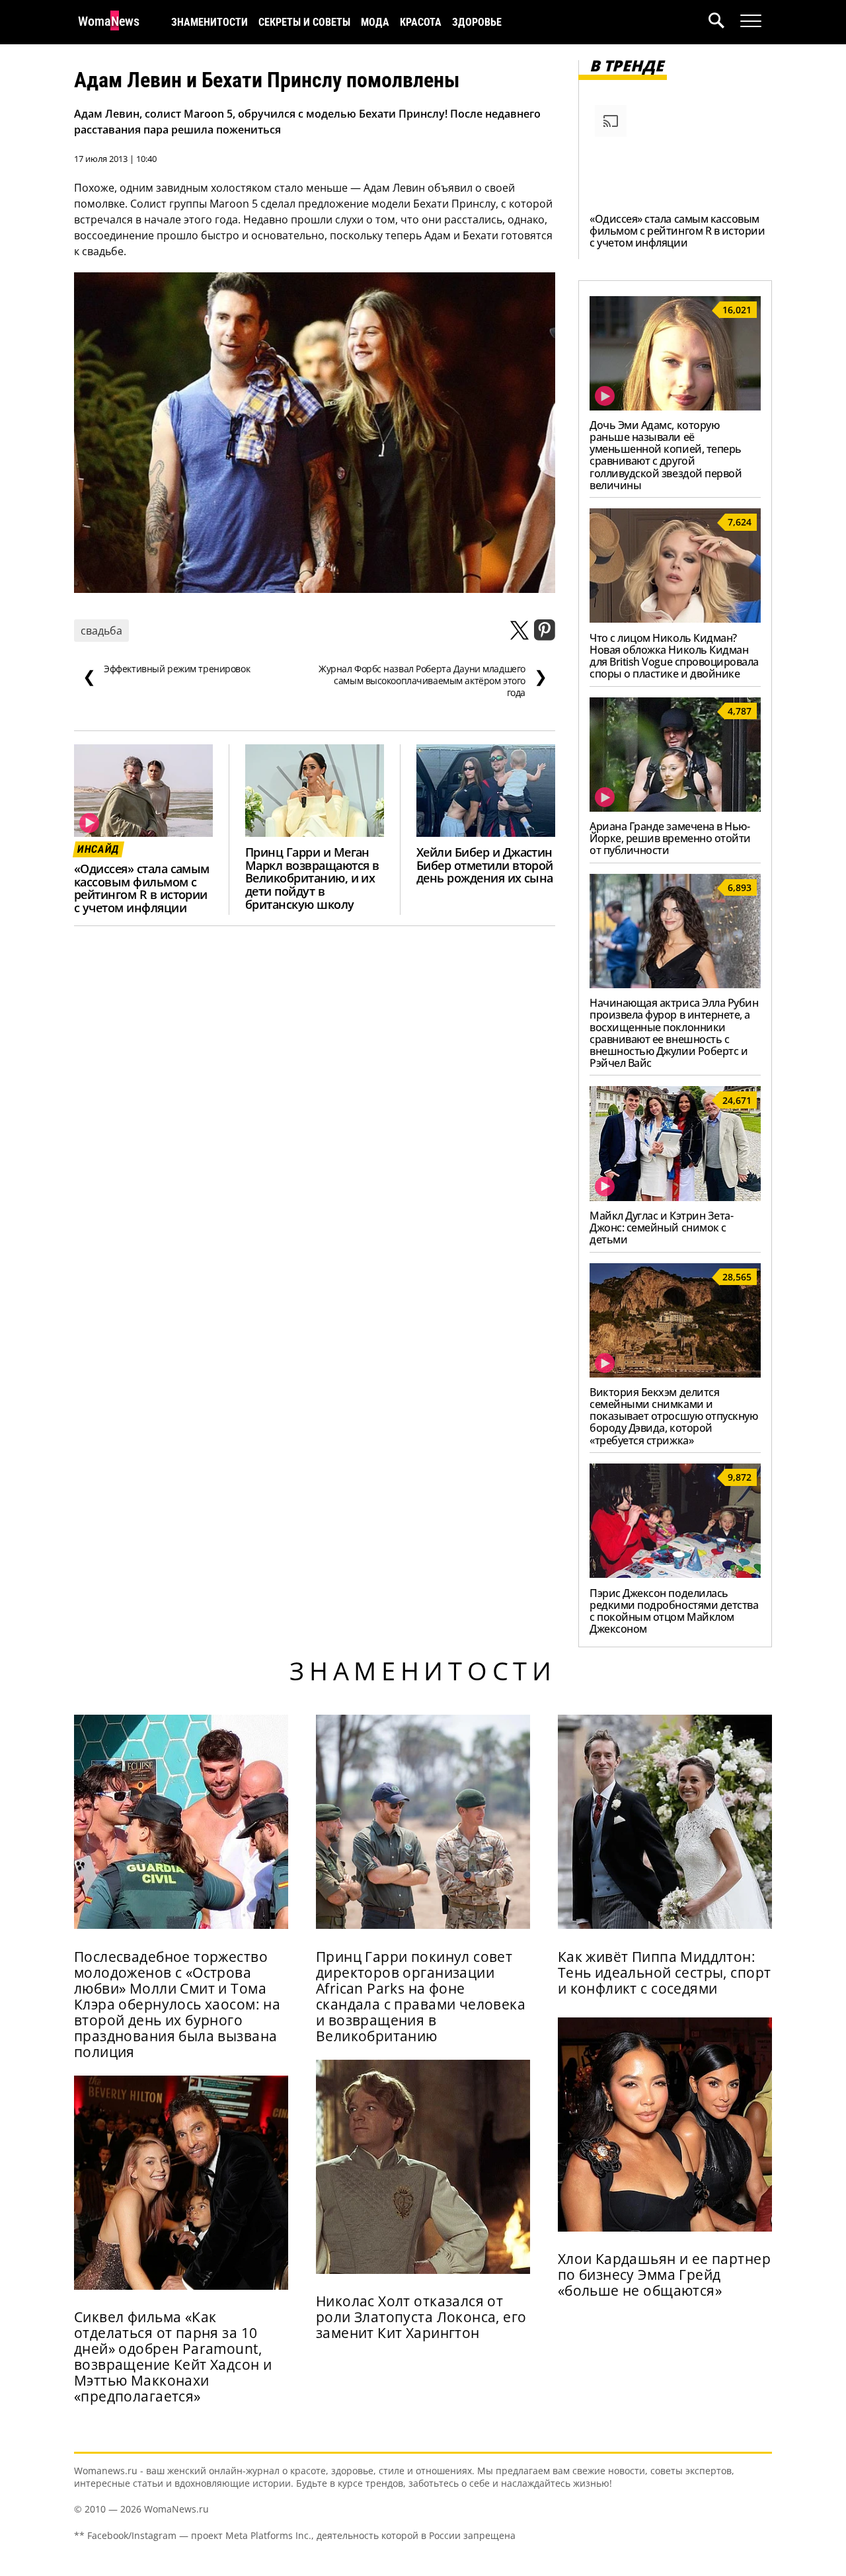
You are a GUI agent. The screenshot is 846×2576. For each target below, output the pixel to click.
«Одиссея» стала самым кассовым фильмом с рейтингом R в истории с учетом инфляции (142, 888)
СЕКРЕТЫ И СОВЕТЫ (304, 22)
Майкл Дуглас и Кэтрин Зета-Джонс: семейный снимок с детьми (661, 1228)
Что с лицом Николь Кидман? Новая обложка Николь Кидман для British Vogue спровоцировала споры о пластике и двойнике (674, 656)
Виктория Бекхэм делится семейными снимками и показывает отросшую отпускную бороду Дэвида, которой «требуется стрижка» (673, 1416)
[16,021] (675, 407)
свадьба (101, 631)
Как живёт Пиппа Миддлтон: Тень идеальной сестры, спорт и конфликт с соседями (665, 1972)
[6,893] (675, 984)
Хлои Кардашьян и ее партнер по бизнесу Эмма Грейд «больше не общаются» (664, 2275)
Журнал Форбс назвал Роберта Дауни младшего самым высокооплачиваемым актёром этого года (433, 681)
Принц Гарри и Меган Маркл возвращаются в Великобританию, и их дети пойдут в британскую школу (312, 878)
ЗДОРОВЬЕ (477, 22)
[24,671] (675, 1197)
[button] (724, 22)
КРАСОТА (421, 22)
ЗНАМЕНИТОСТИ (210, 22)
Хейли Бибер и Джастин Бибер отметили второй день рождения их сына (485, 865)
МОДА (375, 22)
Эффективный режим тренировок (166, 675)
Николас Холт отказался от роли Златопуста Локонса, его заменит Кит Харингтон (421, 2317)
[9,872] (675, 1574)
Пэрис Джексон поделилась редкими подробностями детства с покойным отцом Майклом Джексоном (674, 1611)
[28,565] (675, 1374)
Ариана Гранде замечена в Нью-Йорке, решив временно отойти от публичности (670, 838)
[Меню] (751, 21)
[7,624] (675, 619)
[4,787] (675, 808)
